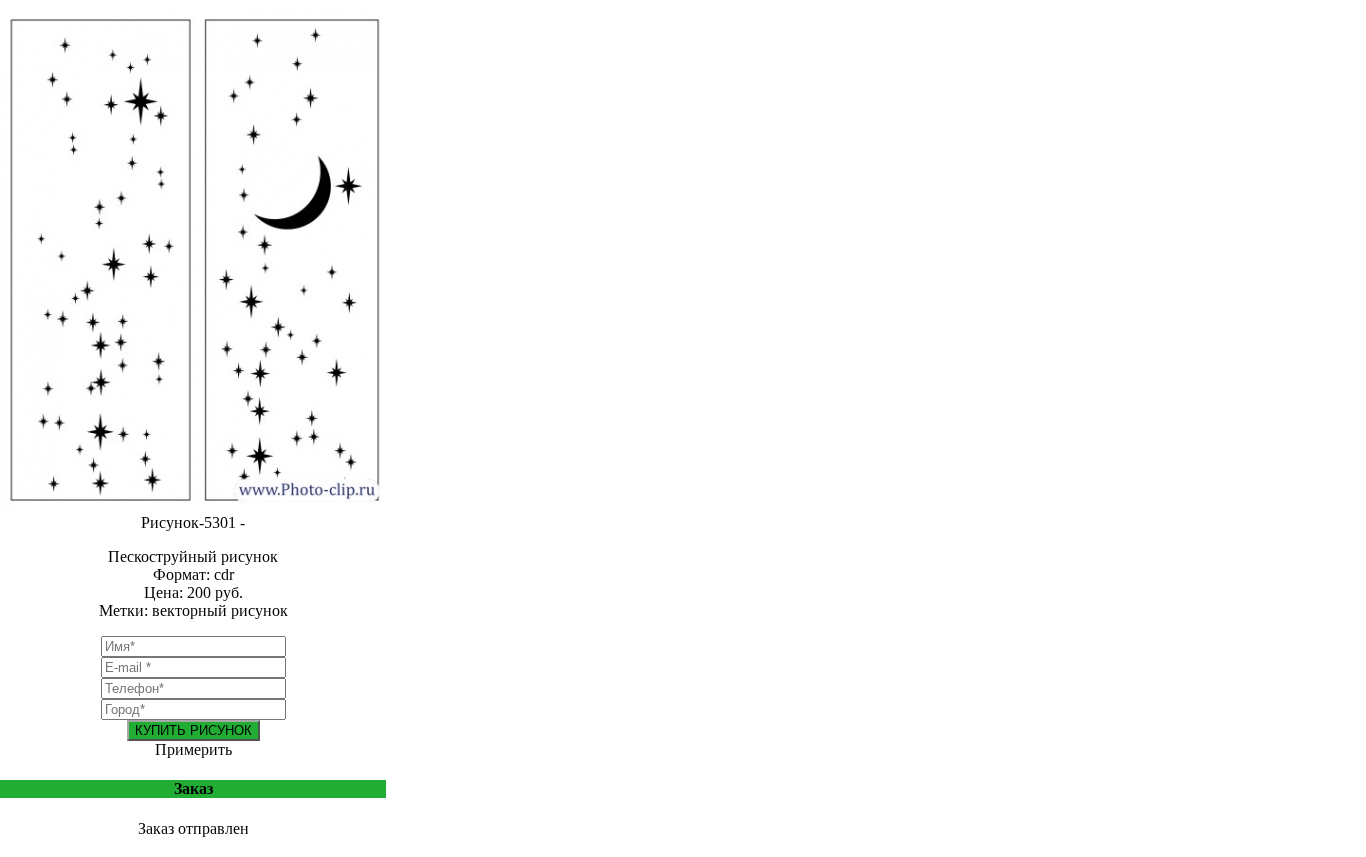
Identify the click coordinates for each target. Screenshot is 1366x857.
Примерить (193, 749)
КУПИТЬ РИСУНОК (193, 730)
